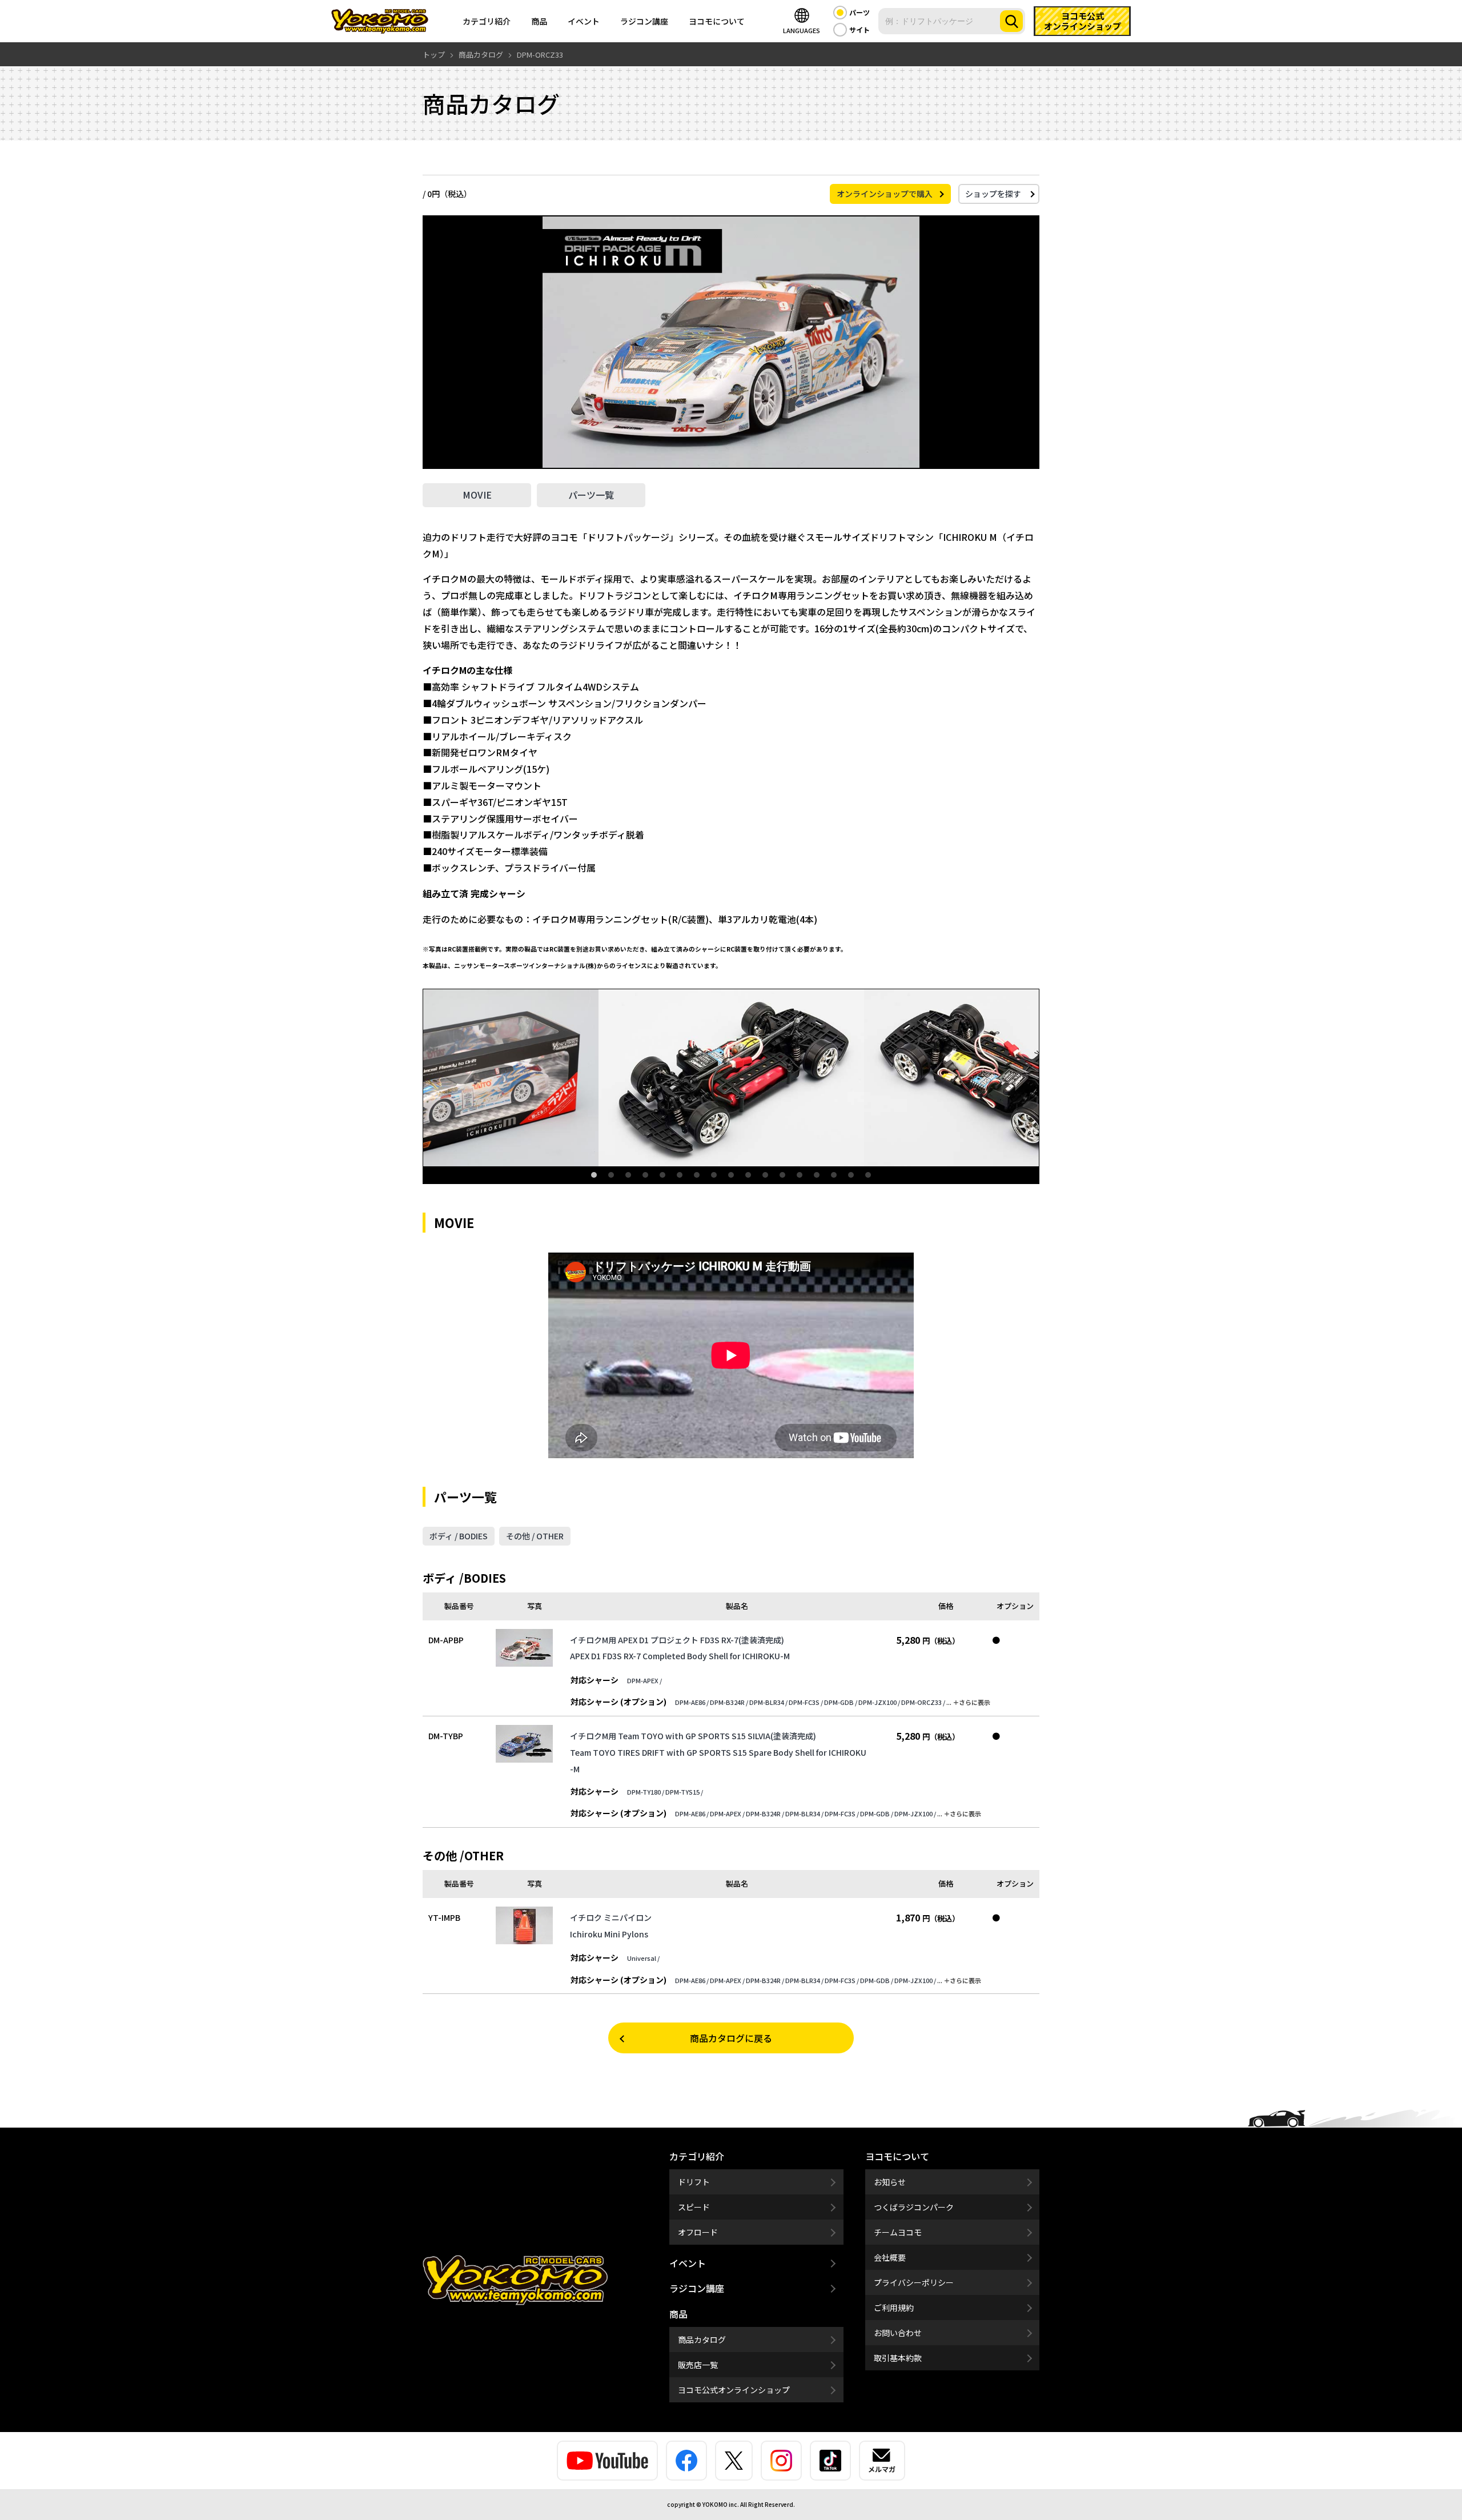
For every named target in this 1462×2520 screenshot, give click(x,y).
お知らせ (890, 2182)
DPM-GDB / (841, 1702)
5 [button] (662, 1175)
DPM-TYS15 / (684, 1792)
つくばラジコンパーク (914, 2207)
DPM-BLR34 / (768, 1702)
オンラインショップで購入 (885, 194)
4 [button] (645, 1175)
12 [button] (782, 1175)
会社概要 (890, 2257)
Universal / (643, 1958)
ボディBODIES (459, 1536)
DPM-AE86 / (692, 1702)
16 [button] (851, 1175)
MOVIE (477, 495)
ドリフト (694, 2182)
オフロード (698, 2232)
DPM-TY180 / (646, 1792)
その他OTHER (535, 1536)
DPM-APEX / (644, 1680)
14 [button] (817, 1175)
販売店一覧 (698, 2365)
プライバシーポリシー (914, 2282)
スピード (694, 2207)
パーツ (859, 12)
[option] (731, 1078)
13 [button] (800, 1175)
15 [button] (834, 1175)
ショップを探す (993, 194)
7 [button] (697, 1175)
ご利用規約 (894, 2308)
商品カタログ (702, 2340)
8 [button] (714, 1175)
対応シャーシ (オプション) (618, 1702)
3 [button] (628, 1175)
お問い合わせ (898, 2333)
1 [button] (594, 1175)
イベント (584, 21)
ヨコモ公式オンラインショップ (734, 2390)
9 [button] (731, 1175)
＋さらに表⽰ (971, 1702)
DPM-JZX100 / (879, 1702)
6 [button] (680, 1175)
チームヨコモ (898, 2232)
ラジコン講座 (644, 21)
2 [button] (611, 1175)
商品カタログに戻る (731, 2038)
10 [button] (748, 1175)
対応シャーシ (595, 1680)
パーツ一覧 (591, 495)
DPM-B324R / (729, 1702)
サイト (859, 29)
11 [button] (765, 1175)
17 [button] (868, 1175)
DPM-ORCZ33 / (923, 1702)
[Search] (1011, 21)
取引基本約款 (898, 2358)
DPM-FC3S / (806, 1702)
